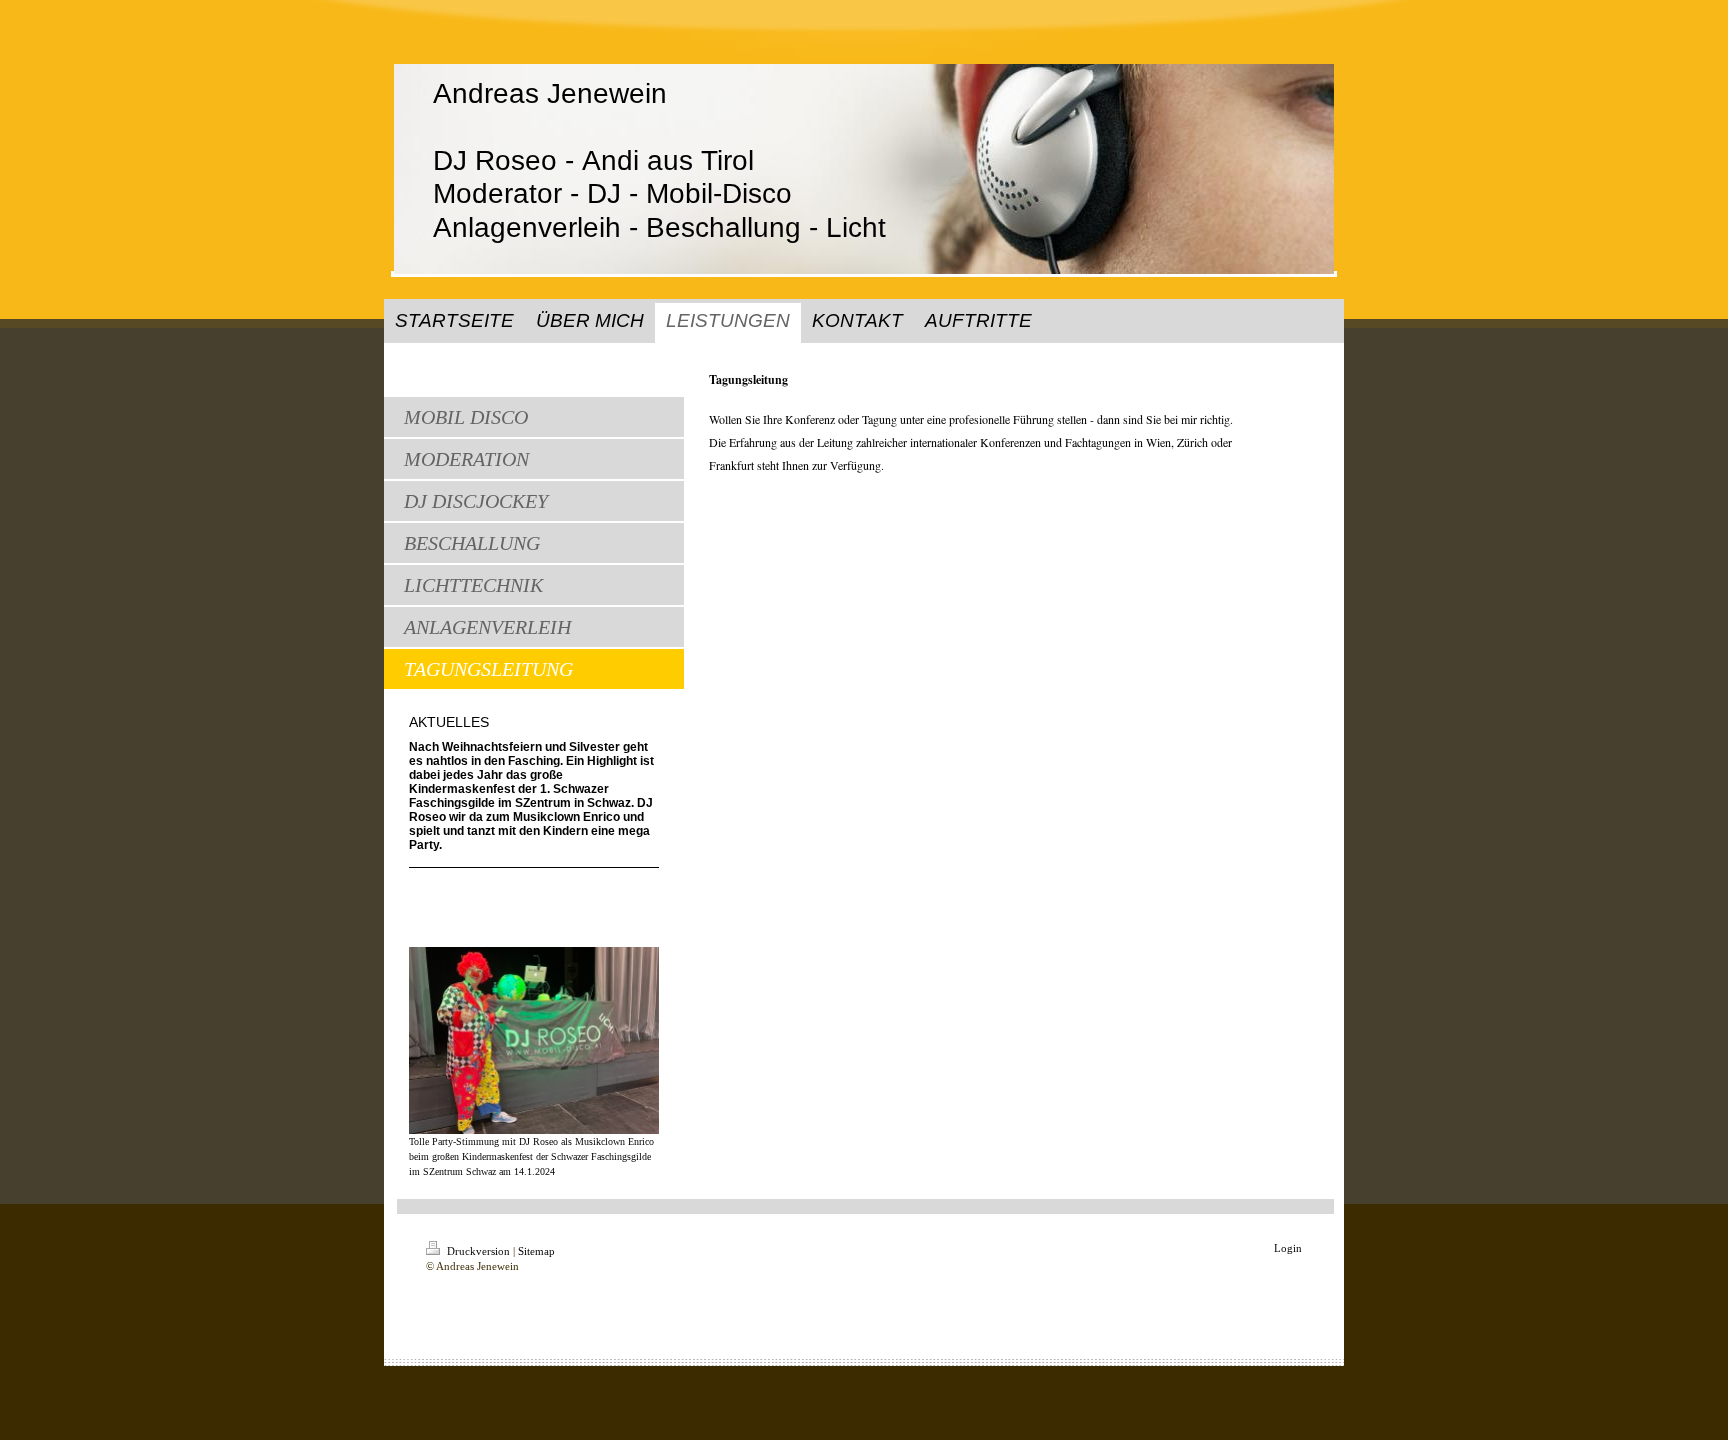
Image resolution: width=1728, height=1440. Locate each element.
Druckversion (478, 1251)
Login (1288, 1248)
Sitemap (536, 1251)
